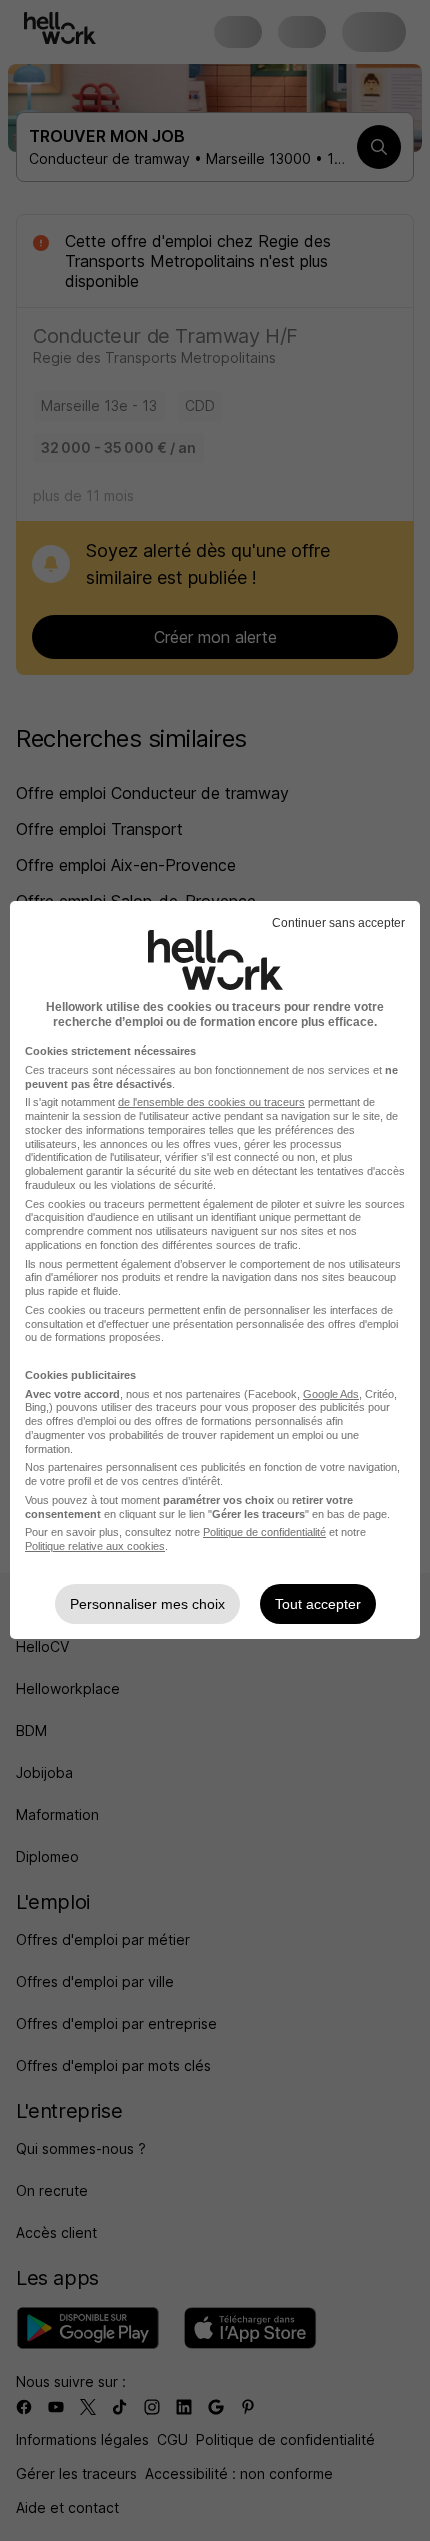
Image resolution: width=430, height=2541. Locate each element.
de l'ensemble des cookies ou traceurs (211, 1102)
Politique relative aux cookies (95, 1546)
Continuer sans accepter (338, 923)
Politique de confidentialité (264, 1532)
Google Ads (331, 1394)
